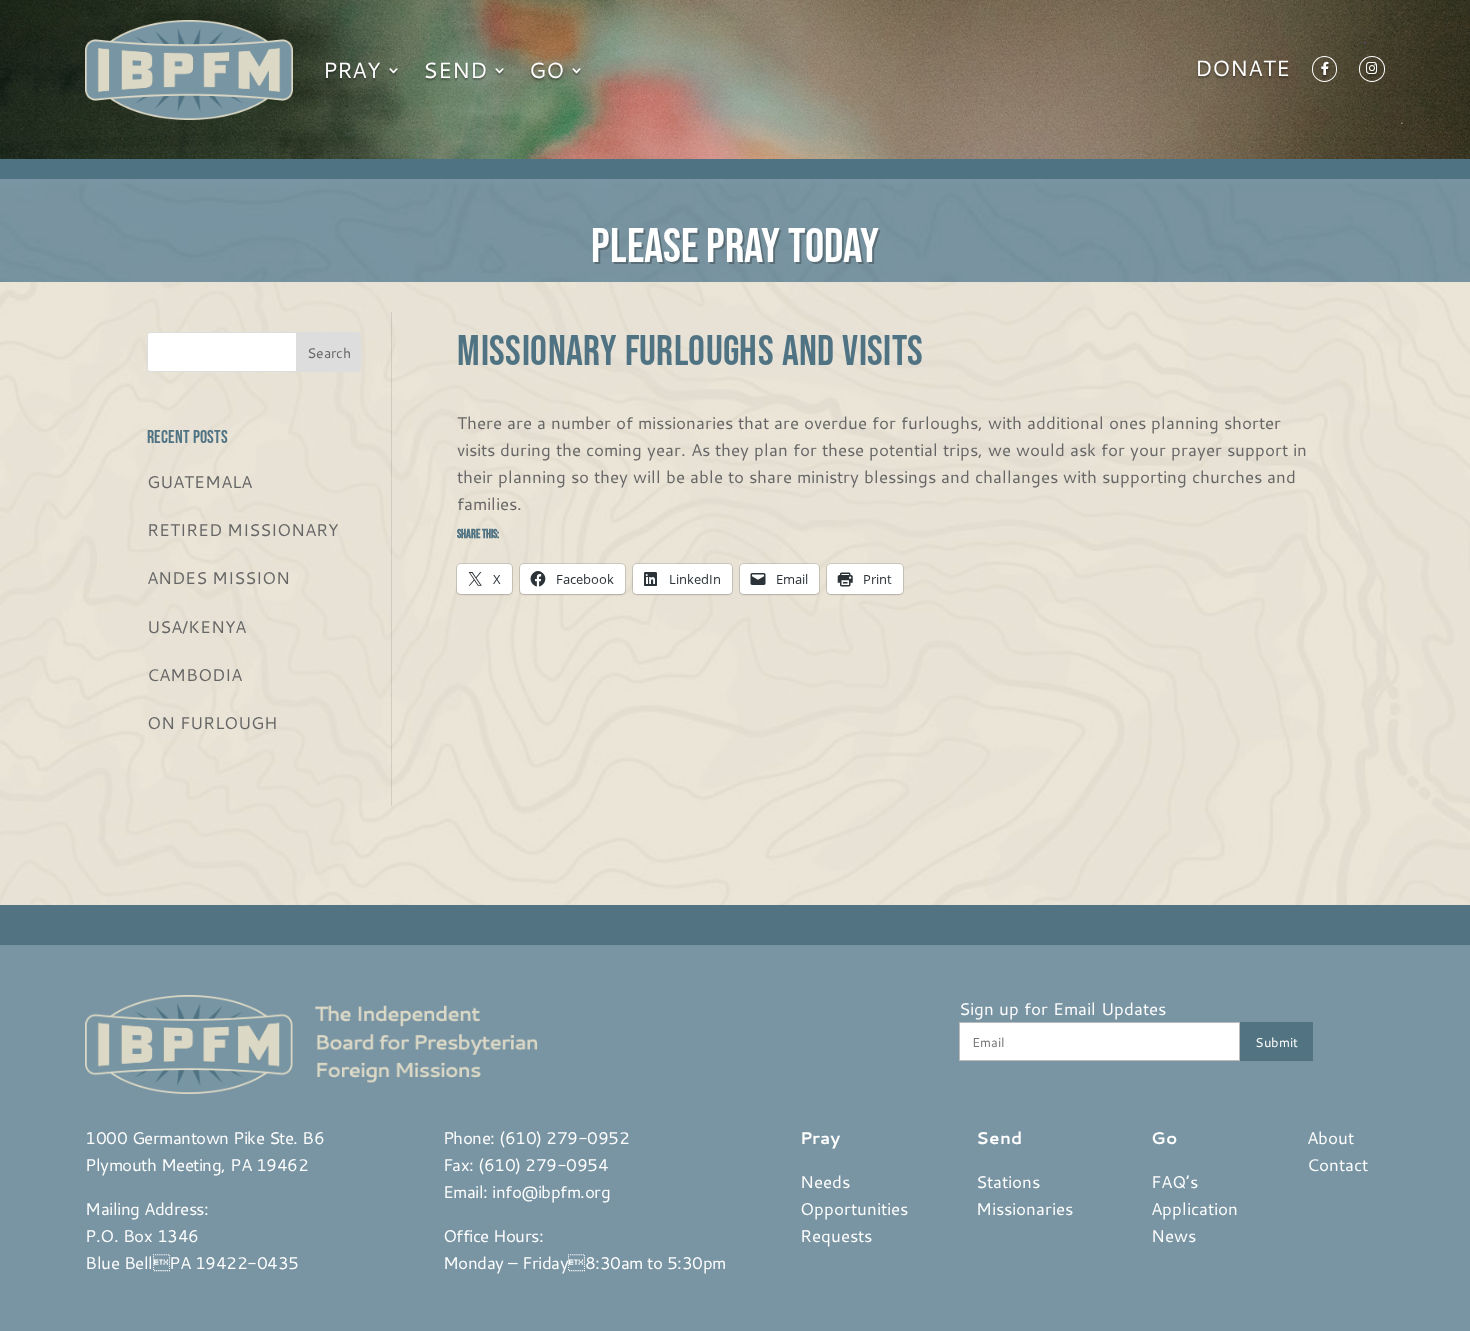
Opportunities (854, 1208)
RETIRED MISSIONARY (242, 529)
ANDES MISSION (218, 577)
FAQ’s (1174, 1181)
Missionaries (1024, 1208)
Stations (1008, 1181)
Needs (825, 1181)
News (1173, 1235)
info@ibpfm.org (551, 1191)
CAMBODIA (194, 674)
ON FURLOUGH (212, 722)
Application (1194, 1208)
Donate (1242, 72)
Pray (352, 69)
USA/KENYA (196, 626)
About (1330, 1137)
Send (455, 69)
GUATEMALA (199, 481)
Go (546, 69)
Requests (836, 1235)
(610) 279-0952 (564, 1137)
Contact (1337, 1164)
